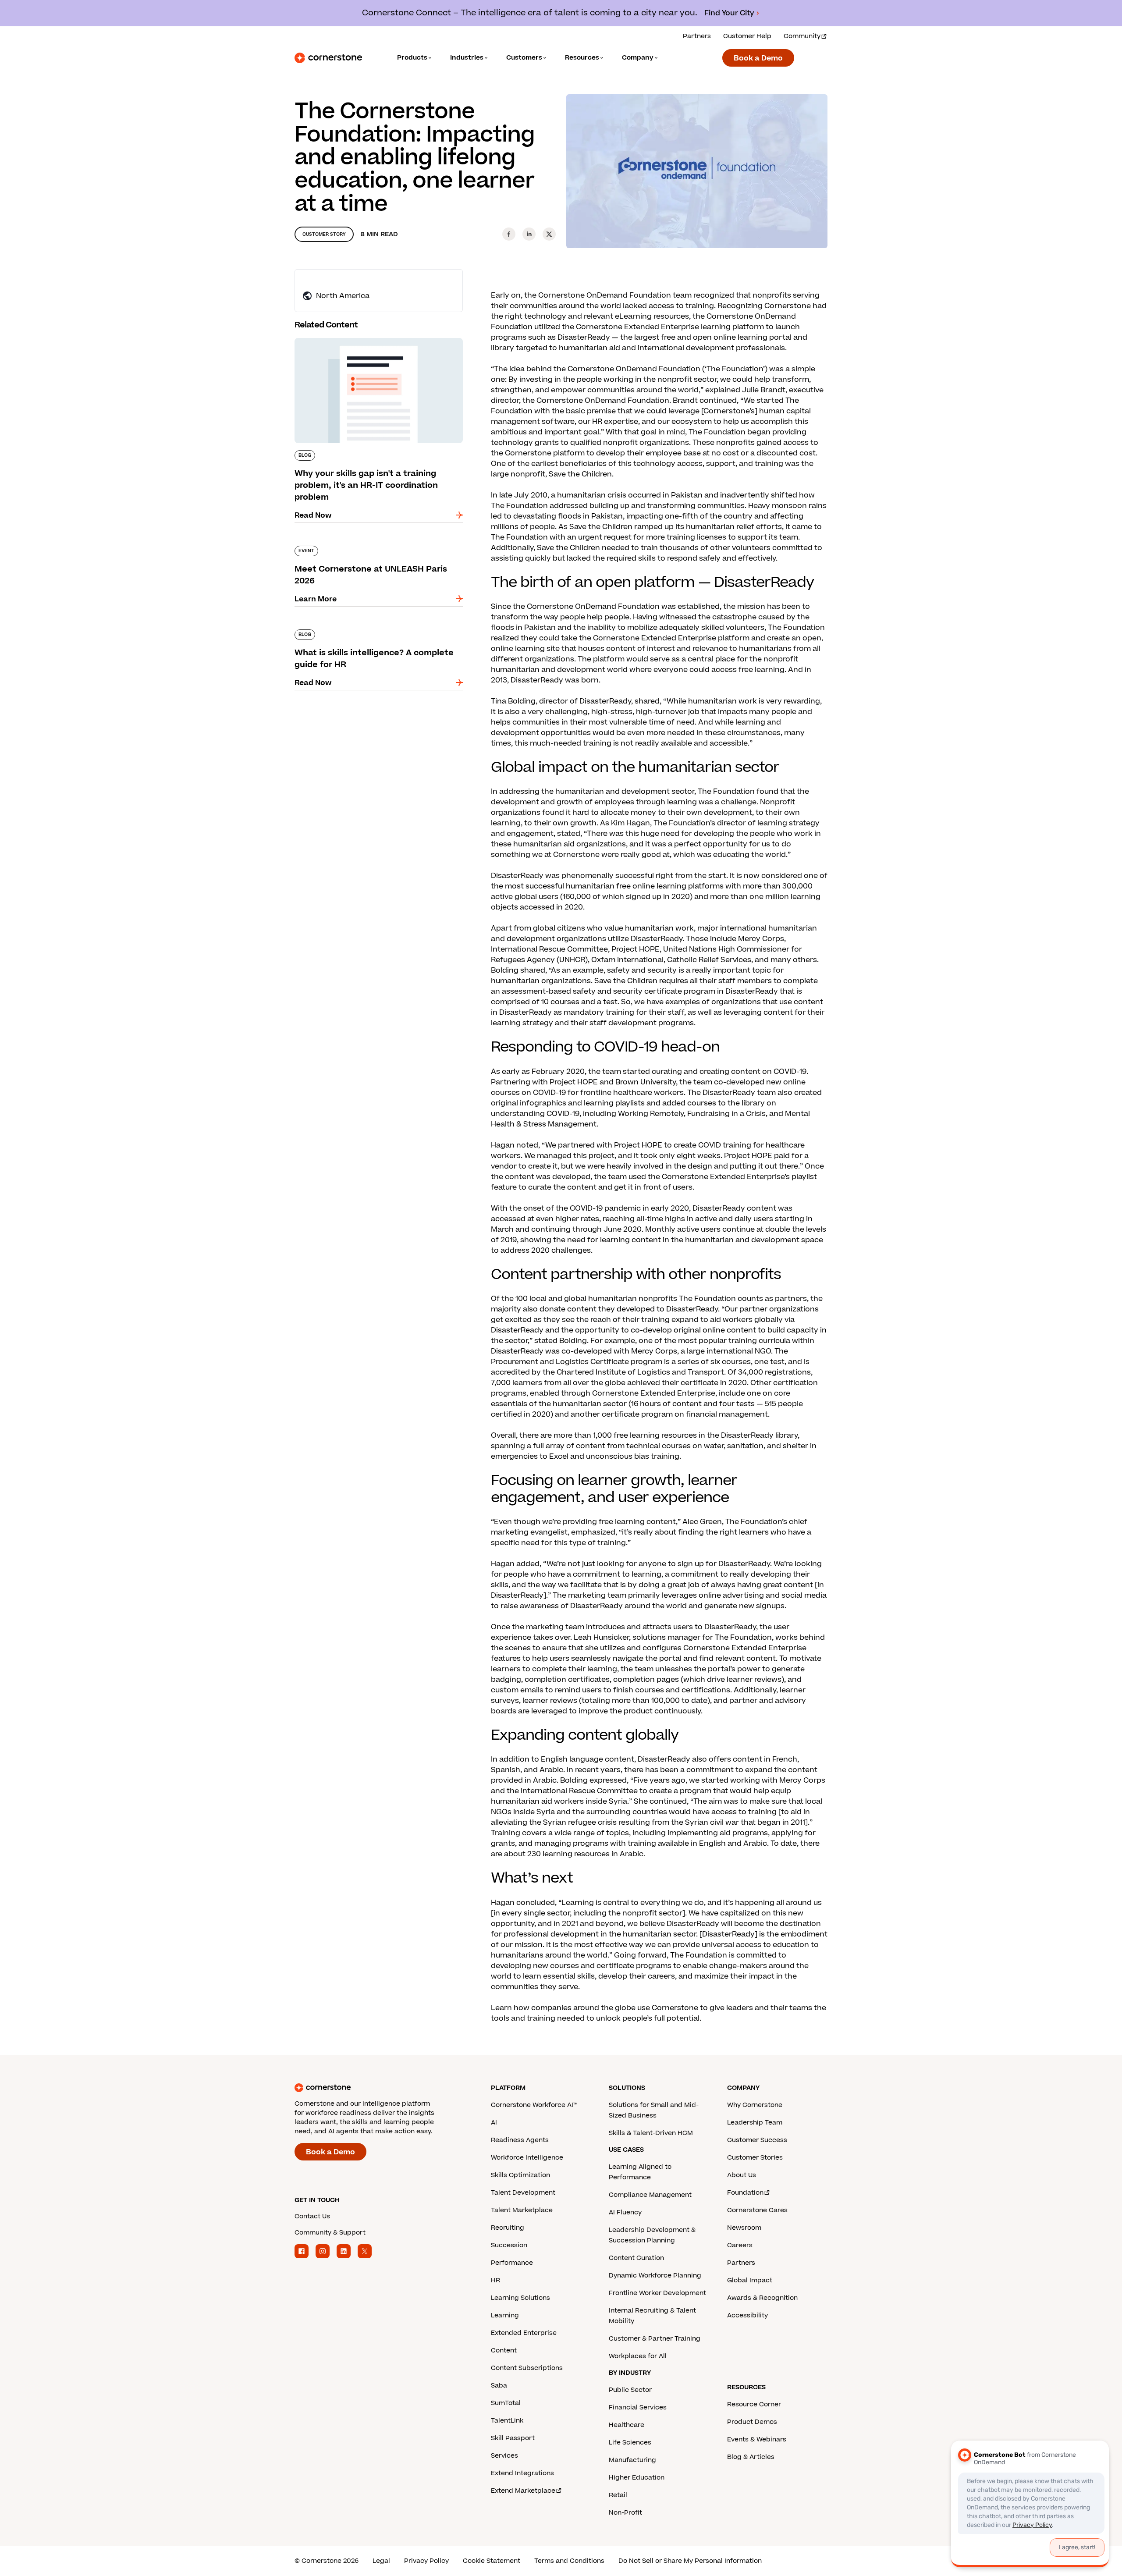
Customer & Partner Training (655, 2339)
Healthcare (627, 2425)
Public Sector (630, 2390)
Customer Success (757, 2140)
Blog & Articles (751, 2457)
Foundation (745, 2193)
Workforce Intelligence (527, 2158)
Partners (697, 36)
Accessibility (747, 2315)
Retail (618, 2495)
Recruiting (508, 2228)
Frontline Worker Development (657, 2293)
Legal (381, 2561)
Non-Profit (625, 2513)
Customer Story (324, 234)
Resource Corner (754, 2404)
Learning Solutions (520, 2298)
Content (504, 2350)
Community (802, 36)
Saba (499, 2386)
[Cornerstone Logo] (328, 58)
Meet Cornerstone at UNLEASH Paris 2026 (370, 544)
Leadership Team (755, 2123)
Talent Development (523, 2193)
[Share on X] (549, 234)
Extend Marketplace (523, 2491)
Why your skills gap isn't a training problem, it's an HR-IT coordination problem (373, 341)
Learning (505, 2315)
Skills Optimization (520, 2175)
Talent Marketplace (522, 2210)
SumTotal (506, 2403)
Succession (509, 2245)
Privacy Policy (426, 2561)
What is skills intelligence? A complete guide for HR (374, 633)
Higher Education (637, 2478)
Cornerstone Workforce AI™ (534, 2105)
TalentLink (507, 2421)
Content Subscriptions (527, 2368)
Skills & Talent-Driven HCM (651, 2133)
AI (494, 2123)
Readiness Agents (520, 2140)
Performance (512, 2263)
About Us (742, 2175)
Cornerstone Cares (757, 2210)
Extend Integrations (522, 2473)
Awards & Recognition (762, 2298)
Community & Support (330, 2233)
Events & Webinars (757, 2439)
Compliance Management (650, 2195)
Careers (740, 2245)
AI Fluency (625, 2212)
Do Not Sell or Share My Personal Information (690, 2561)
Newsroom (744, 2228)
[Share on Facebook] (509, 234)
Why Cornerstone (755, 2105)
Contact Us (312, 2216)
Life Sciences (630, 2443)
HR (495, 2280)
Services (504, 2456)
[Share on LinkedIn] (529, 234)
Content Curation (636, 2258)
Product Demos (752, 2422)
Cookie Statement (492, 2561)
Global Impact (750, 2280)
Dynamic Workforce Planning (655, 2276)
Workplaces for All (638, 2356)
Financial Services (638, 2407)
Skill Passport (513, 2438)
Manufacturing (632, 2460)
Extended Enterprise (524, 2333)
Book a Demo (758, 58)
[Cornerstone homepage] (379, 2088)
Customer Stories (755, 2158)
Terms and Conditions (569, 2561)
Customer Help (747, 36)
